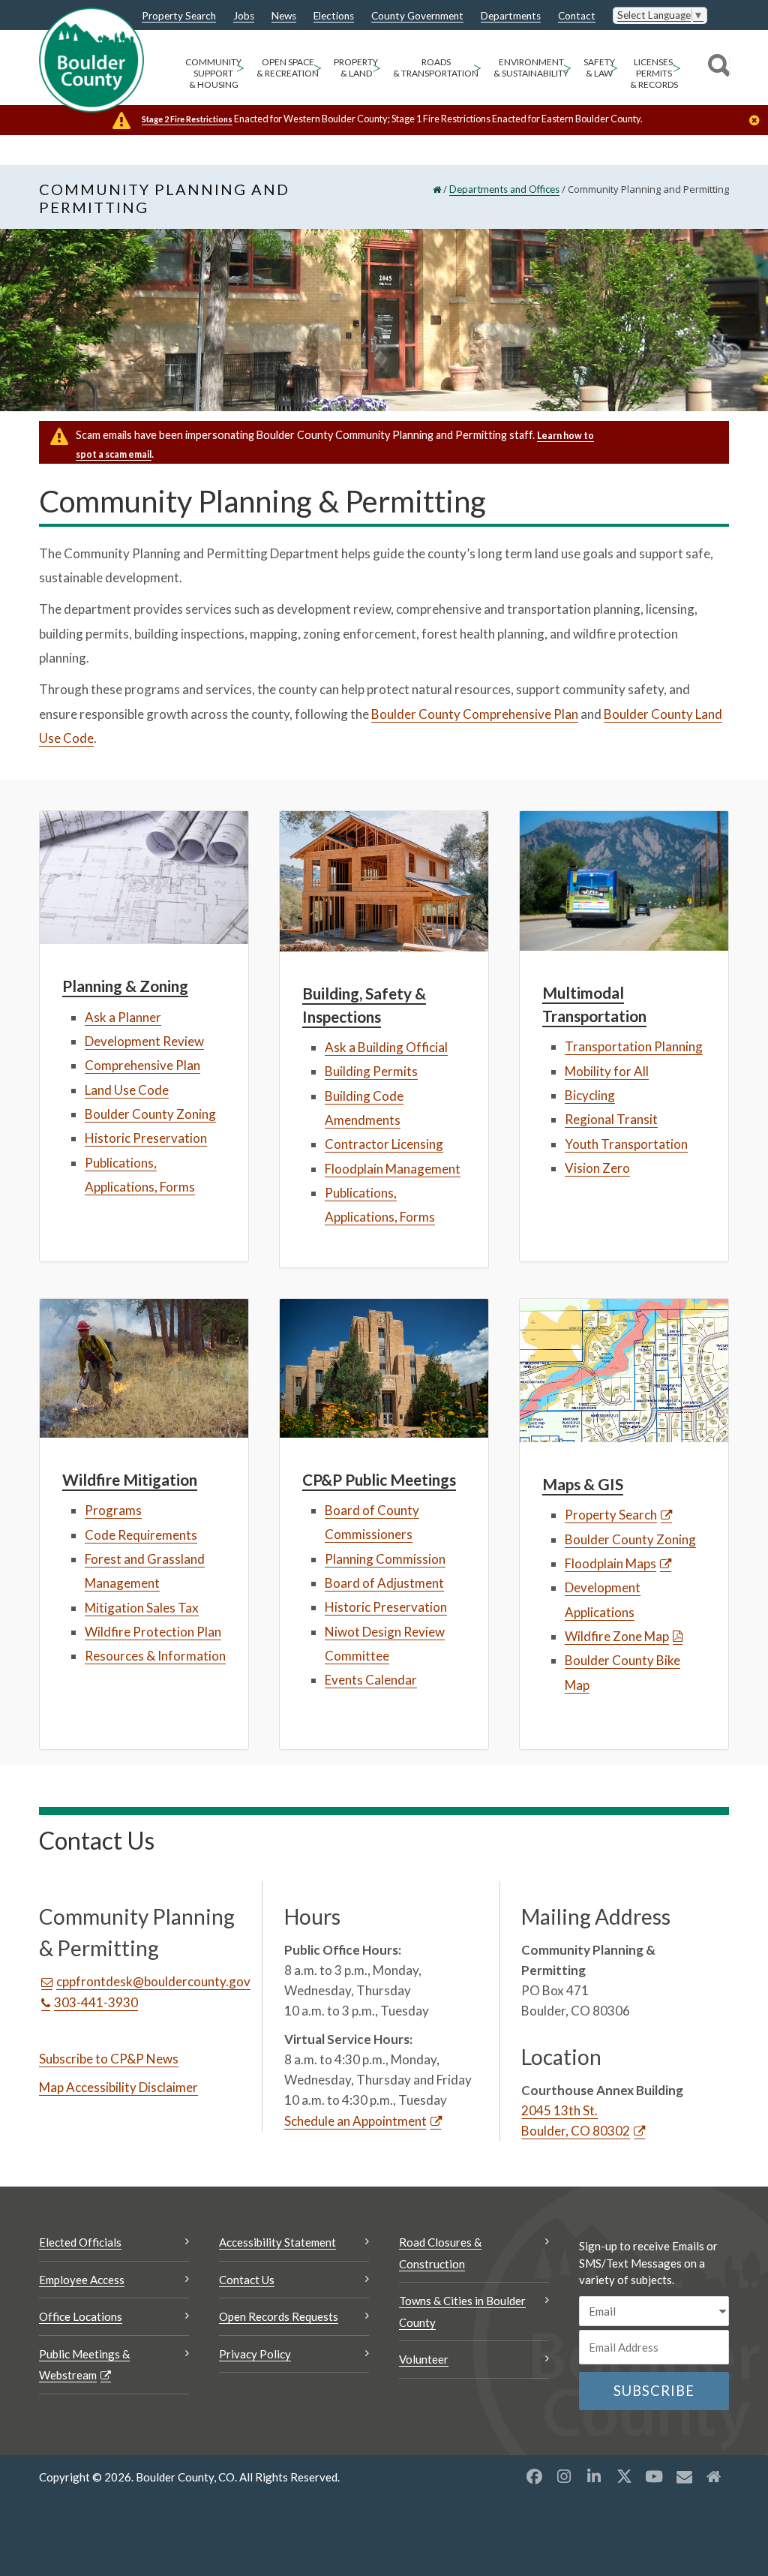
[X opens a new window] (624, 2476)
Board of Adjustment (384, 1583)
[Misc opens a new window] (684, 2476)
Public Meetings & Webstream (84, 2365)
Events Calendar (371, 1680)
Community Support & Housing (213, 73)
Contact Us (247, 2280)
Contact (577, 17)
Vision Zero (597, 1168)
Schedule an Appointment (355, 2121)
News (284, 17)
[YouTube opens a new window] (654, 2476)
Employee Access (82, 2280)
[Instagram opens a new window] (564, 2476)
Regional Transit (611, 1119)
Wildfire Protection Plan (153, 1632)
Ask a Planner (123, 1017)
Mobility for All (607, 1071)
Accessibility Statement (277, 2242)
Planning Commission (385, 1559)
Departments (511, 17)
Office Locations (81, 2316)
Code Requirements (141, 1535)
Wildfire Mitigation (130, 1479)
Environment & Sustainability (531, 68)
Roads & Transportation (436, 68)
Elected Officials (80, 2242)
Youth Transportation (626, 1144)
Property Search (179, 17)
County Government (417, 17)
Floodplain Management (393, 1169)
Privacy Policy (255, 2354)
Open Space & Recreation (288, 68)
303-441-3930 (96, 2002)
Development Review (144, 1041)
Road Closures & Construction (440, 2253)
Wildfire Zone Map (617, 1636)
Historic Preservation (146, 1138)
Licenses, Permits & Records (654, 73)
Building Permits (371, 1071)
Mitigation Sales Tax (142, 1608)
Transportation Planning (634, 1046)
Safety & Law (599, 68)
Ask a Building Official (386, 1047)
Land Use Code (127, 1090)
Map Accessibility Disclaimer (118, 2087)
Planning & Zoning (125, 986)
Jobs (244, 17)
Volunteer (424, 2359)
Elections (334, 17)
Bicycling (590, 1095)
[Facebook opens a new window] (534, 2476)
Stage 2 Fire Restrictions (187, 119)
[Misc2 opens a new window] (714, 2476)
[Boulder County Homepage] (91, 60)
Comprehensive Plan (142, 1065)
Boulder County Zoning (150, 1114)
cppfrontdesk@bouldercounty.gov (153, 1981)
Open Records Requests (279, 2316)
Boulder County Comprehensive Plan (475, 714)
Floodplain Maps (610, 1563)
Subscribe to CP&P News (109, 2059)
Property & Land (356, 68)
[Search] (717, 68)
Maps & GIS (583, 1484)
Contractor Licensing (384, 1144)
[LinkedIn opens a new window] (594, 2476)
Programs (113, 1510)
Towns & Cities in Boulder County (462, 2311)
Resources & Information (155, 1656)
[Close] (758, 122)
